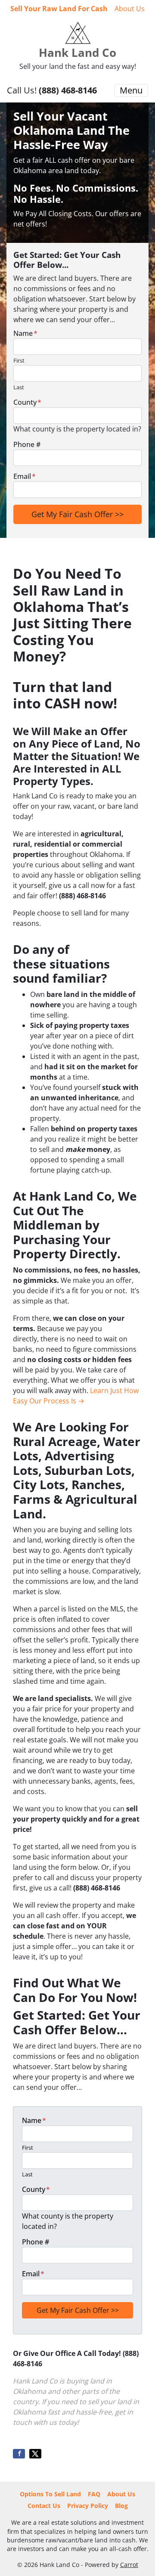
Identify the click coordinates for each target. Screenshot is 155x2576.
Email (25, 476)
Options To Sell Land (50, 2494)
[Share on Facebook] (19, 2454)
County (27, 402)
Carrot (129, 2565)
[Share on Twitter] (35, 2454)
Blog (121, 2506)
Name (25, 333)
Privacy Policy (88, 2506)
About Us (130, 9)
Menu (131, 90)
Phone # (27, 444)
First (19, 360)
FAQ (94, 2494)
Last (19, 387)
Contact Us (44, 2506)
